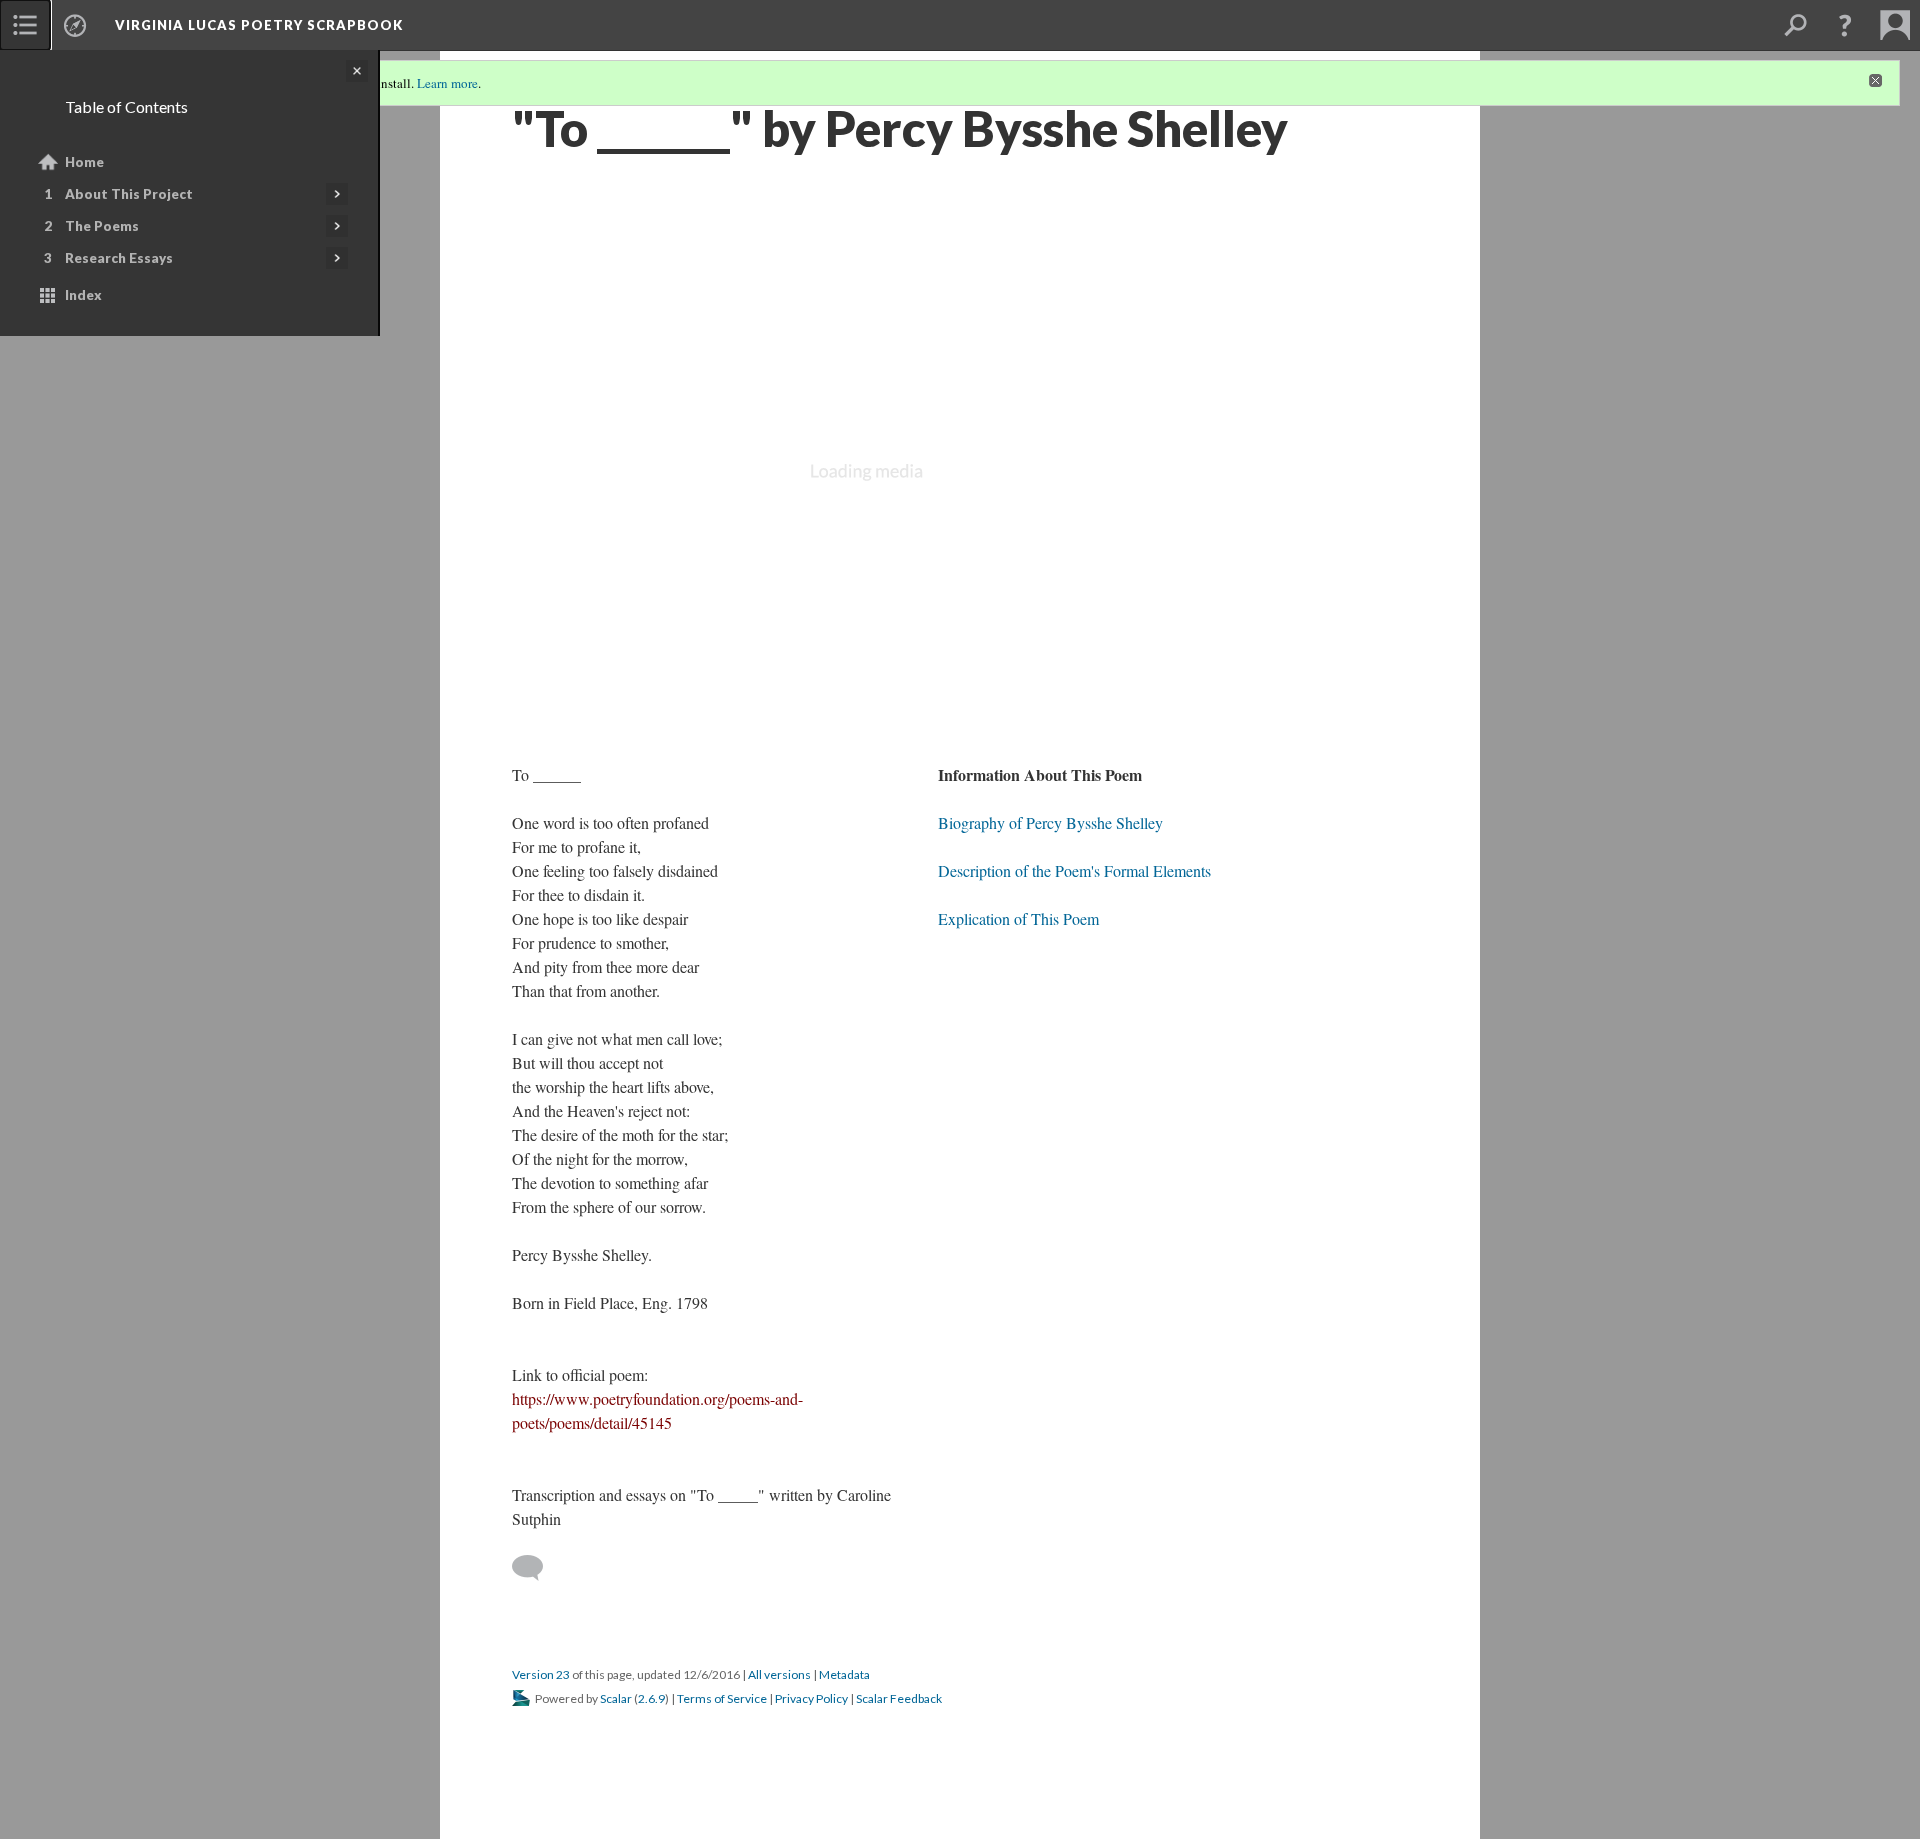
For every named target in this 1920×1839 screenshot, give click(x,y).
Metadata (844, 1674)
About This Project (129, 194)
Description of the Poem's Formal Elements (1074, 870)
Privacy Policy (811, 1698)
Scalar (616, 1698)
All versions (779, 1674)
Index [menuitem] (83, 295)
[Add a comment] (536, 1568)
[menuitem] (25, 25)
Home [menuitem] (84, 162)
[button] (1845, 25)
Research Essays (119, 258)
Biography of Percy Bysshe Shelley (1050, 822)
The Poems (102, 226)
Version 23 (541, 1674)
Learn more (447, 83)
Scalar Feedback (899, 1698)
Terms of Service (722, 1698)
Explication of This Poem (1018, 918)
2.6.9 (651, 1698)
